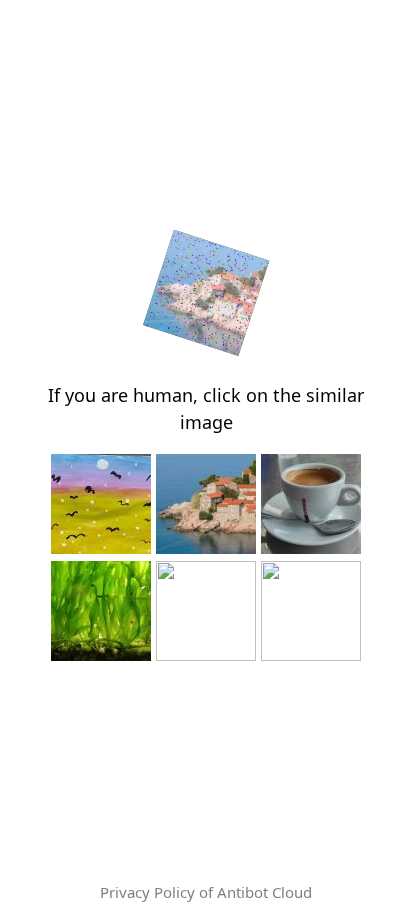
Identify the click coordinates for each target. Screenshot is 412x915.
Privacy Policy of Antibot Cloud (206, 892)
